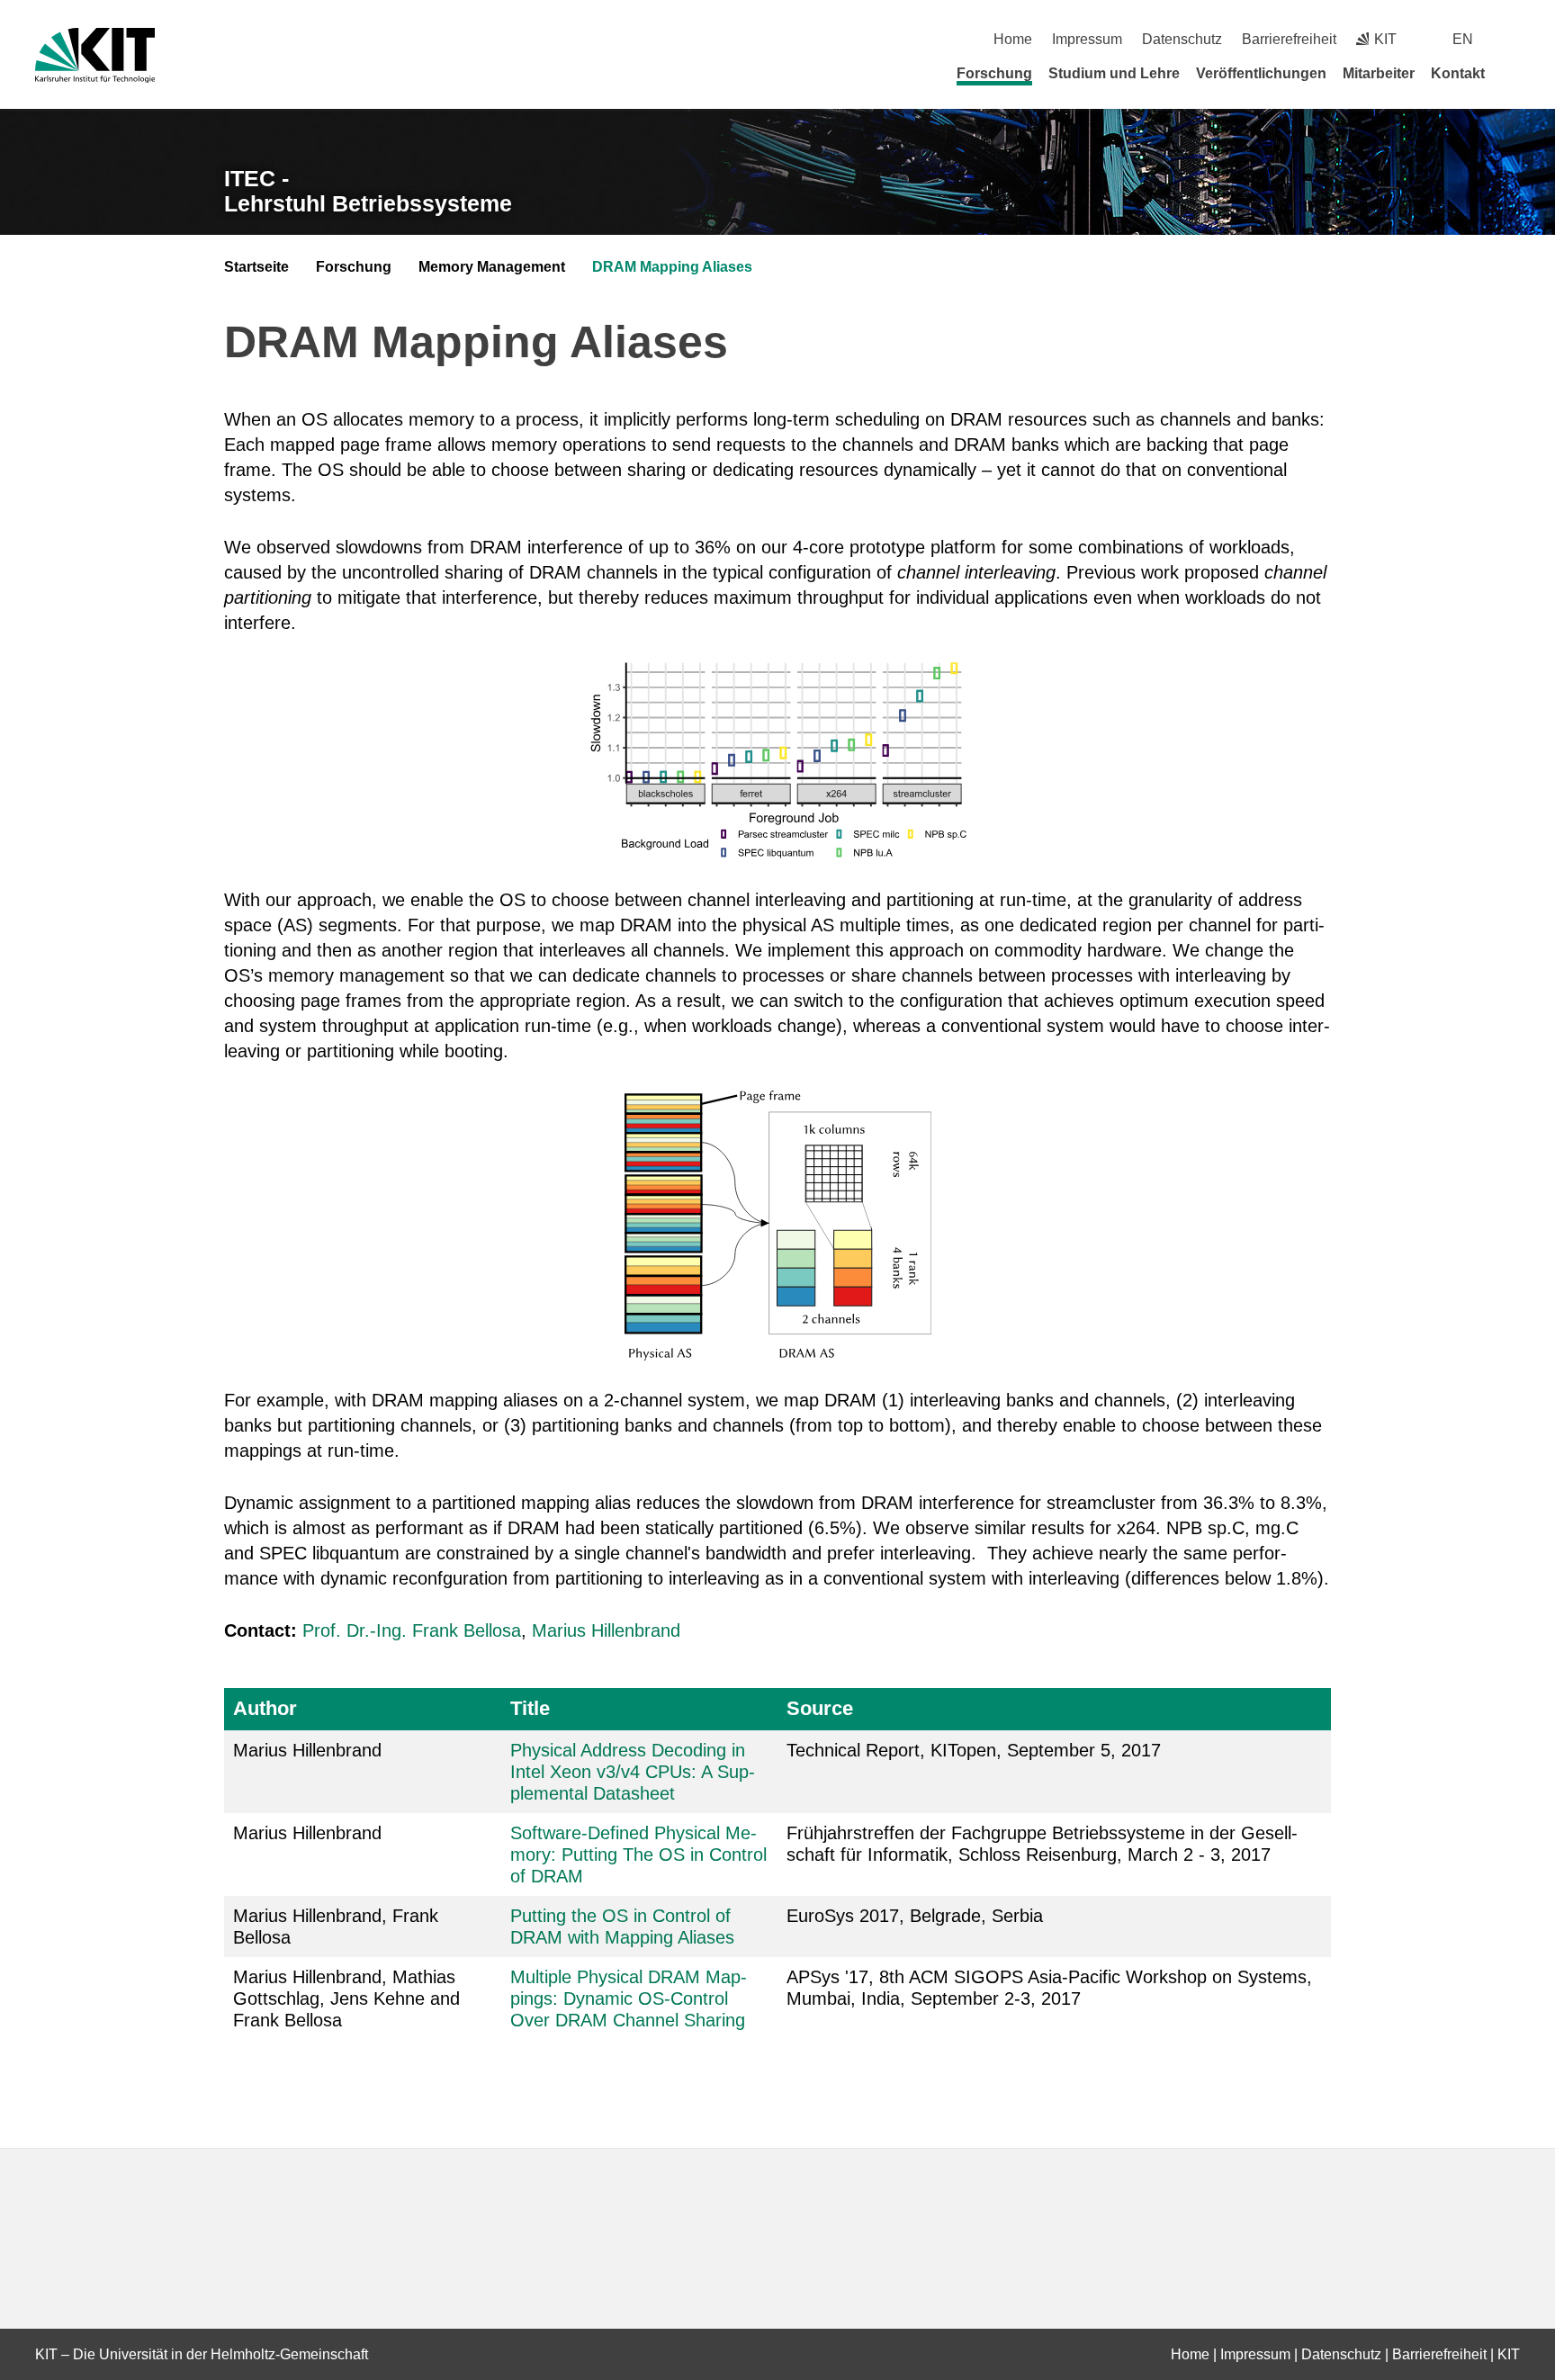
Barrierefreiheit (1289, 39)
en (1463, 39)
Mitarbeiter (1379, 73)
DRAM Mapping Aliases (672, 267)
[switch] (1513, 39)
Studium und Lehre (1114, 73)
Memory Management (492, 267)
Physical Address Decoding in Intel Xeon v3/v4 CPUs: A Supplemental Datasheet (633, 1772)
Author (265, 1708)
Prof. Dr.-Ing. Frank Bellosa (412, 1630)
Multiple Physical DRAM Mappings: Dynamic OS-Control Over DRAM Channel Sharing (629, 1998)
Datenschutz (1182, 39)
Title (530, 1708)
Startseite (256, 267)
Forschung (994, 73)
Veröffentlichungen (1261, 73)
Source (820, 1708)
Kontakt (1458, 73)
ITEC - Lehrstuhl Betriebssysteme (368, 191)
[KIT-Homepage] (95, 55)
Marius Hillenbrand (606, 1630)
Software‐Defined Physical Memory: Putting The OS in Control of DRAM (638, 1855)
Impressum (1087, 39)
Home (1013, 39)
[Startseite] (1514, 73)
